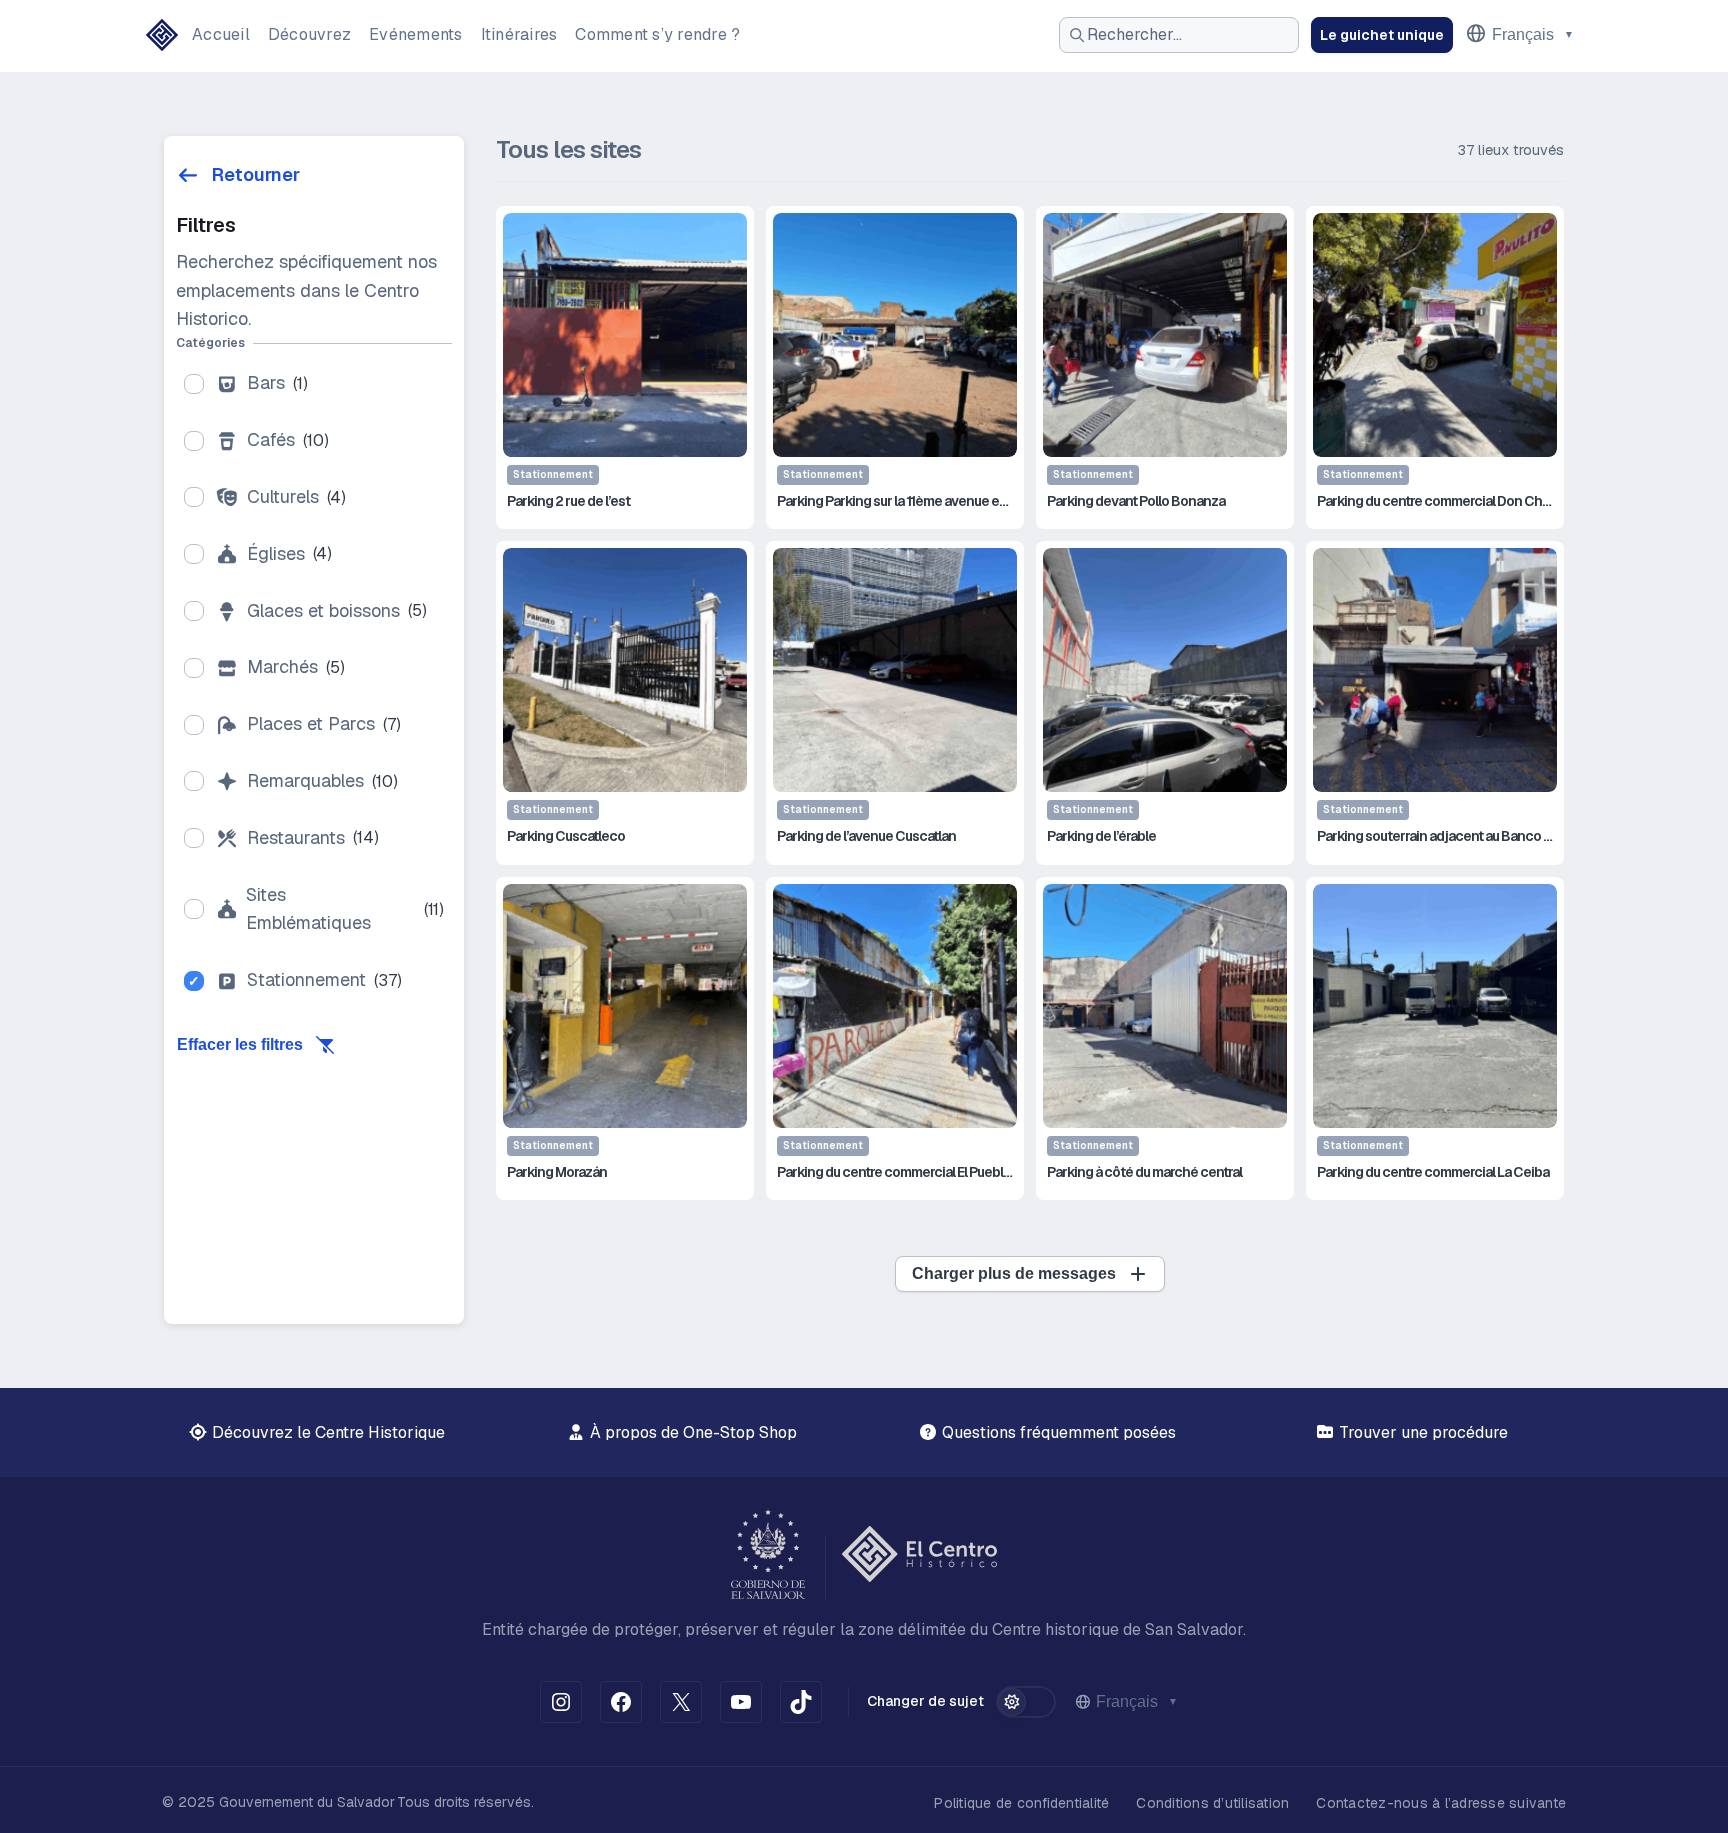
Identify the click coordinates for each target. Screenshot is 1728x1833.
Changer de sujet (925, 1701)
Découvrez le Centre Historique (326, 1432)
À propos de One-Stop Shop (691, 1432)
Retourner (256, 174)
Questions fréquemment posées (1057, 1432)
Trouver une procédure (1421, 1432)
